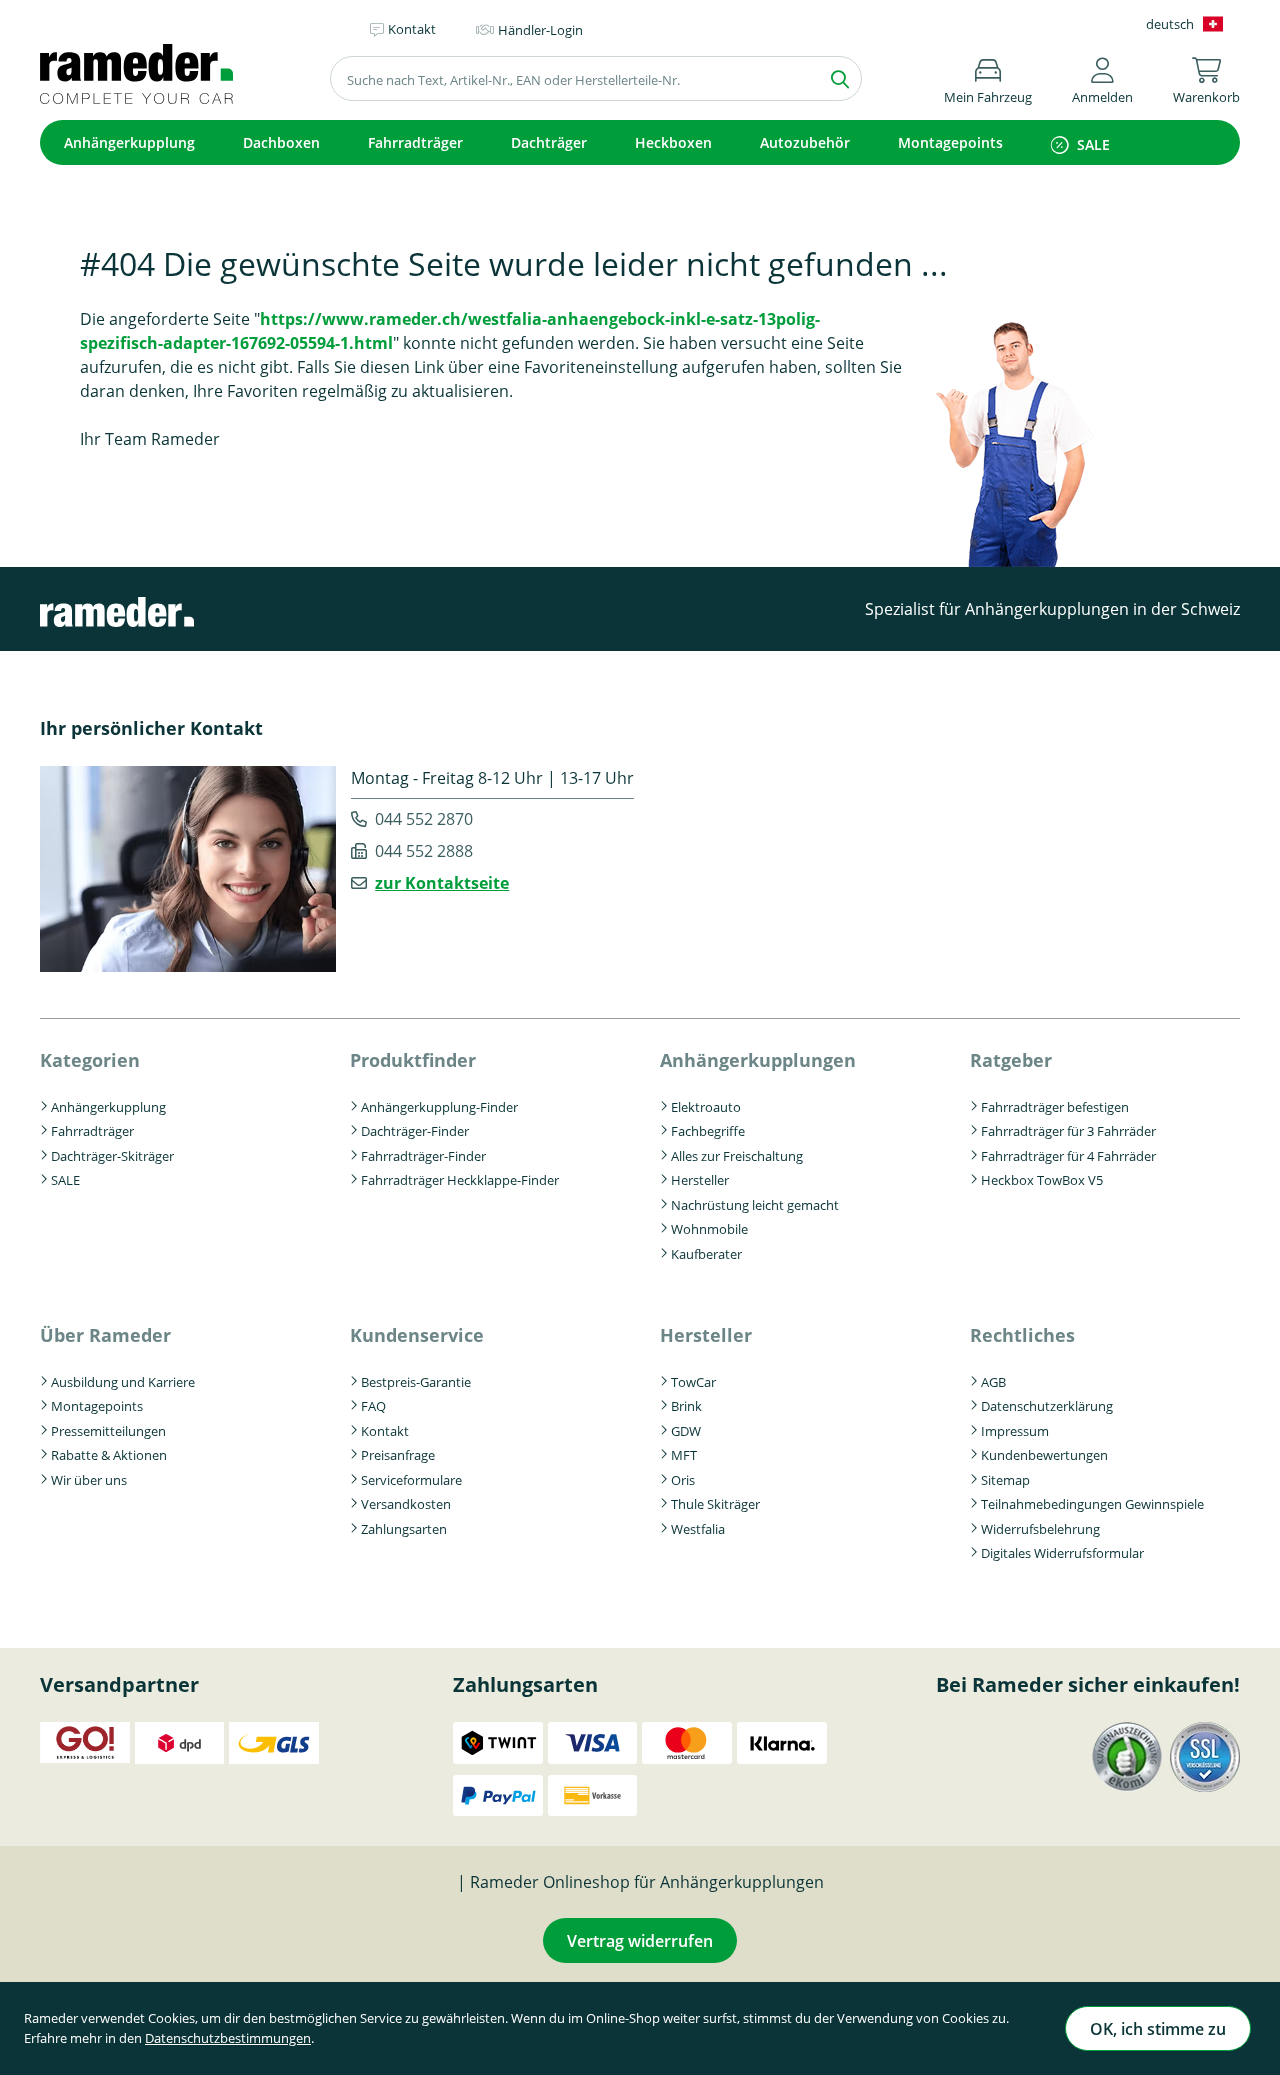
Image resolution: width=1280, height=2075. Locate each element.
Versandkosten (406, 1504)
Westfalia (698, 1529)
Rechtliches (1022, 1335)
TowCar (693, 1382)
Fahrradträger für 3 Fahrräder (1068, 1131)
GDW (686, 1431)
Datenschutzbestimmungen (228, 2038)
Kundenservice (417, 1335)
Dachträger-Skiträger (112, 1156)
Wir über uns (89, 1480)
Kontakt (385, 1431)
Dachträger (549, 142)
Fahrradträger (415, 142)
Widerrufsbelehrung (1040, 1529)
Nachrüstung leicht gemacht (755, 1205)
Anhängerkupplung (129, 142)
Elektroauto (706, 1107)
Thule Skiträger (715, 1504)
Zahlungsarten (404, 1529)
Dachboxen (281, 142)
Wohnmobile (709, 1229)
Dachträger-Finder (415, 1131)
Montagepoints (950, 142)
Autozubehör (805, 142)
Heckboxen (673, 142)
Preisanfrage (398, 1455)
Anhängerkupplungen (758, 1060)
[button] (1102, 77)
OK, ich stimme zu (1158, 2029)
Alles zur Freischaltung (737, 1156)
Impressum (1015, 1431)
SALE (1093, 144)
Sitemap (1005, 1480)
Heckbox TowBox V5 (1042, 1180)
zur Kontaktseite (442, 883)
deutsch (1170, 24)
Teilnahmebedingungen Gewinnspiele (1092, 1504)
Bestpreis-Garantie (416, 1382)
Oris (683, 1480)
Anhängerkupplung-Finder (439, 1107)
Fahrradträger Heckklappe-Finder (460, 1180)
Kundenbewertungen (1044, 1455)
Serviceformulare (411, 1480)
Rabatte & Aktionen (109, 1455)
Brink (686, 1406)
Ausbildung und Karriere (123, 1382)
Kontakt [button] (412, 29)
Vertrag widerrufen (640, 1941)
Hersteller (700, 1180)
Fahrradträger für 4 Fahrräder (1068, 1156)
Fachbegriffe (708, 1131)
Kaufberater (706, 1254)
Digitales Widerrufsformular (1062, 1553)
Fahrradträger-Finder (423, 1156)
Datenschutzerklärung (1047, 1406)
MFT (684, 1455)
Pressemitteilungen (108, 1431)
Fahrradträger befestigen (1055, 1107)
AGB (993, 1382)
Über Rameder (105, 1335)
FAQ (373, 1406)
